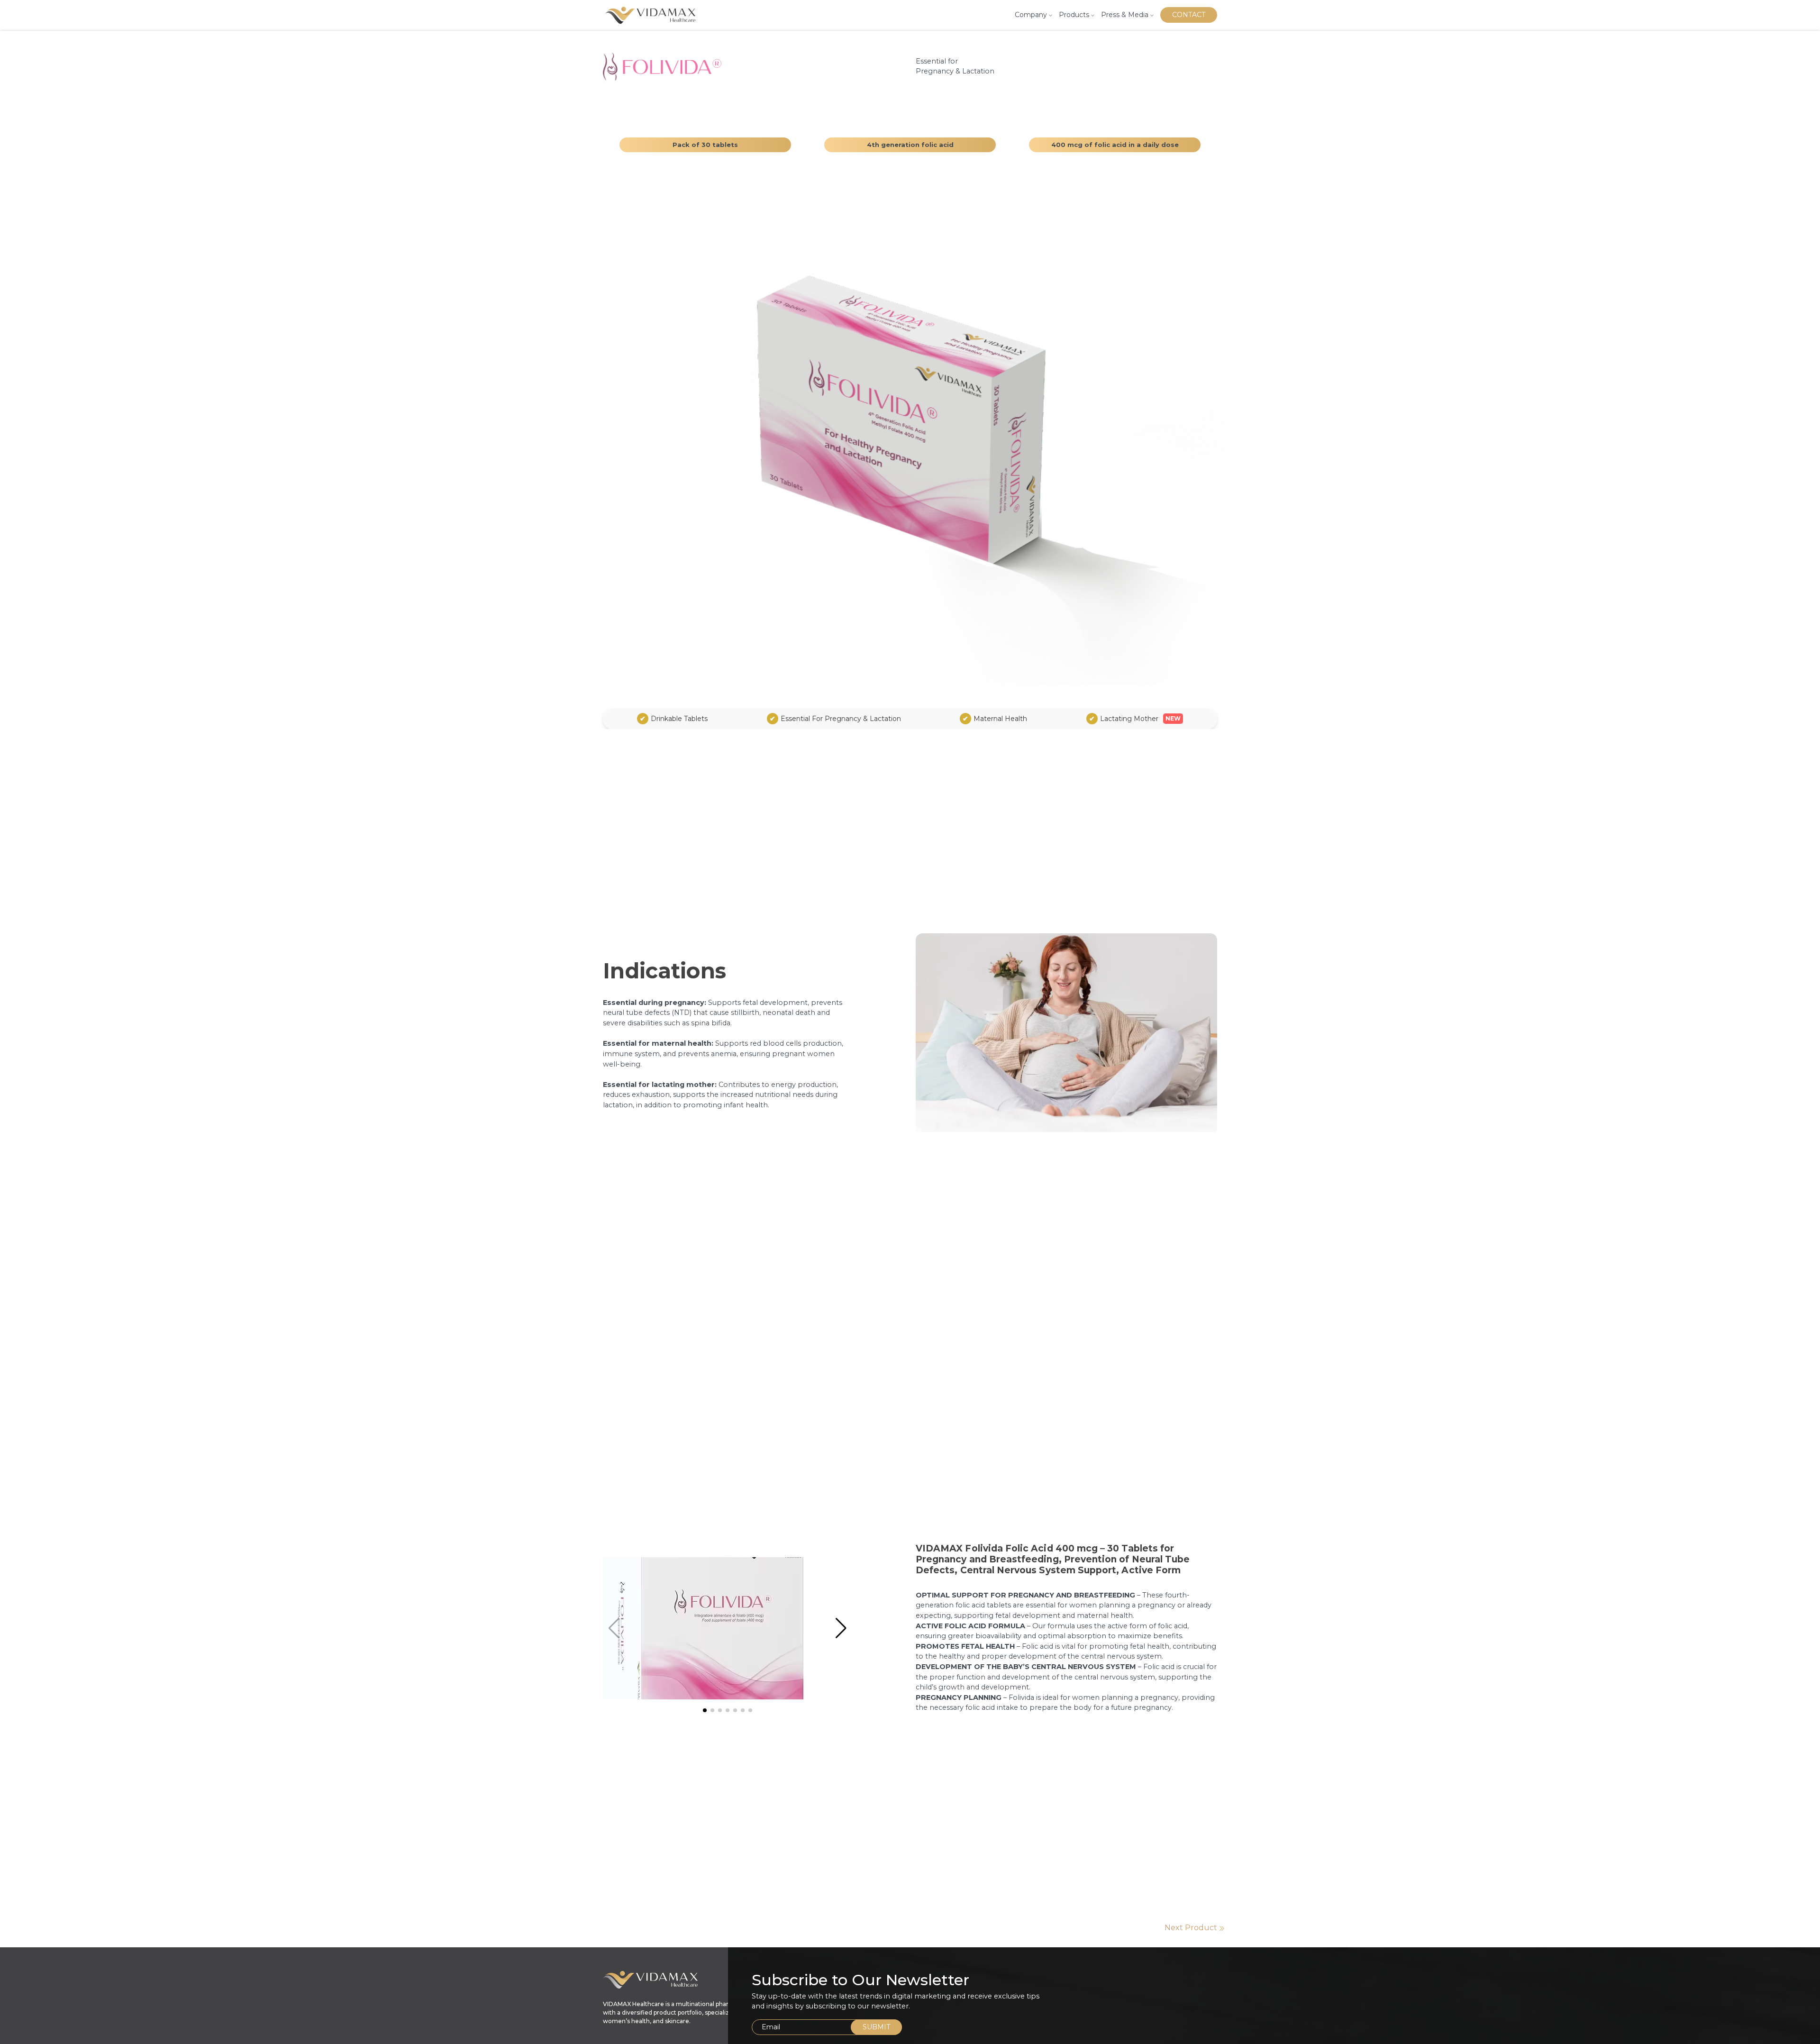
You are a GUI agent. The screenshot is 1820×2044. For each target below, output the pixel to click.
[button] (841, 1628)
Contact (1189, 15)
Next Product (1191, 1928)
